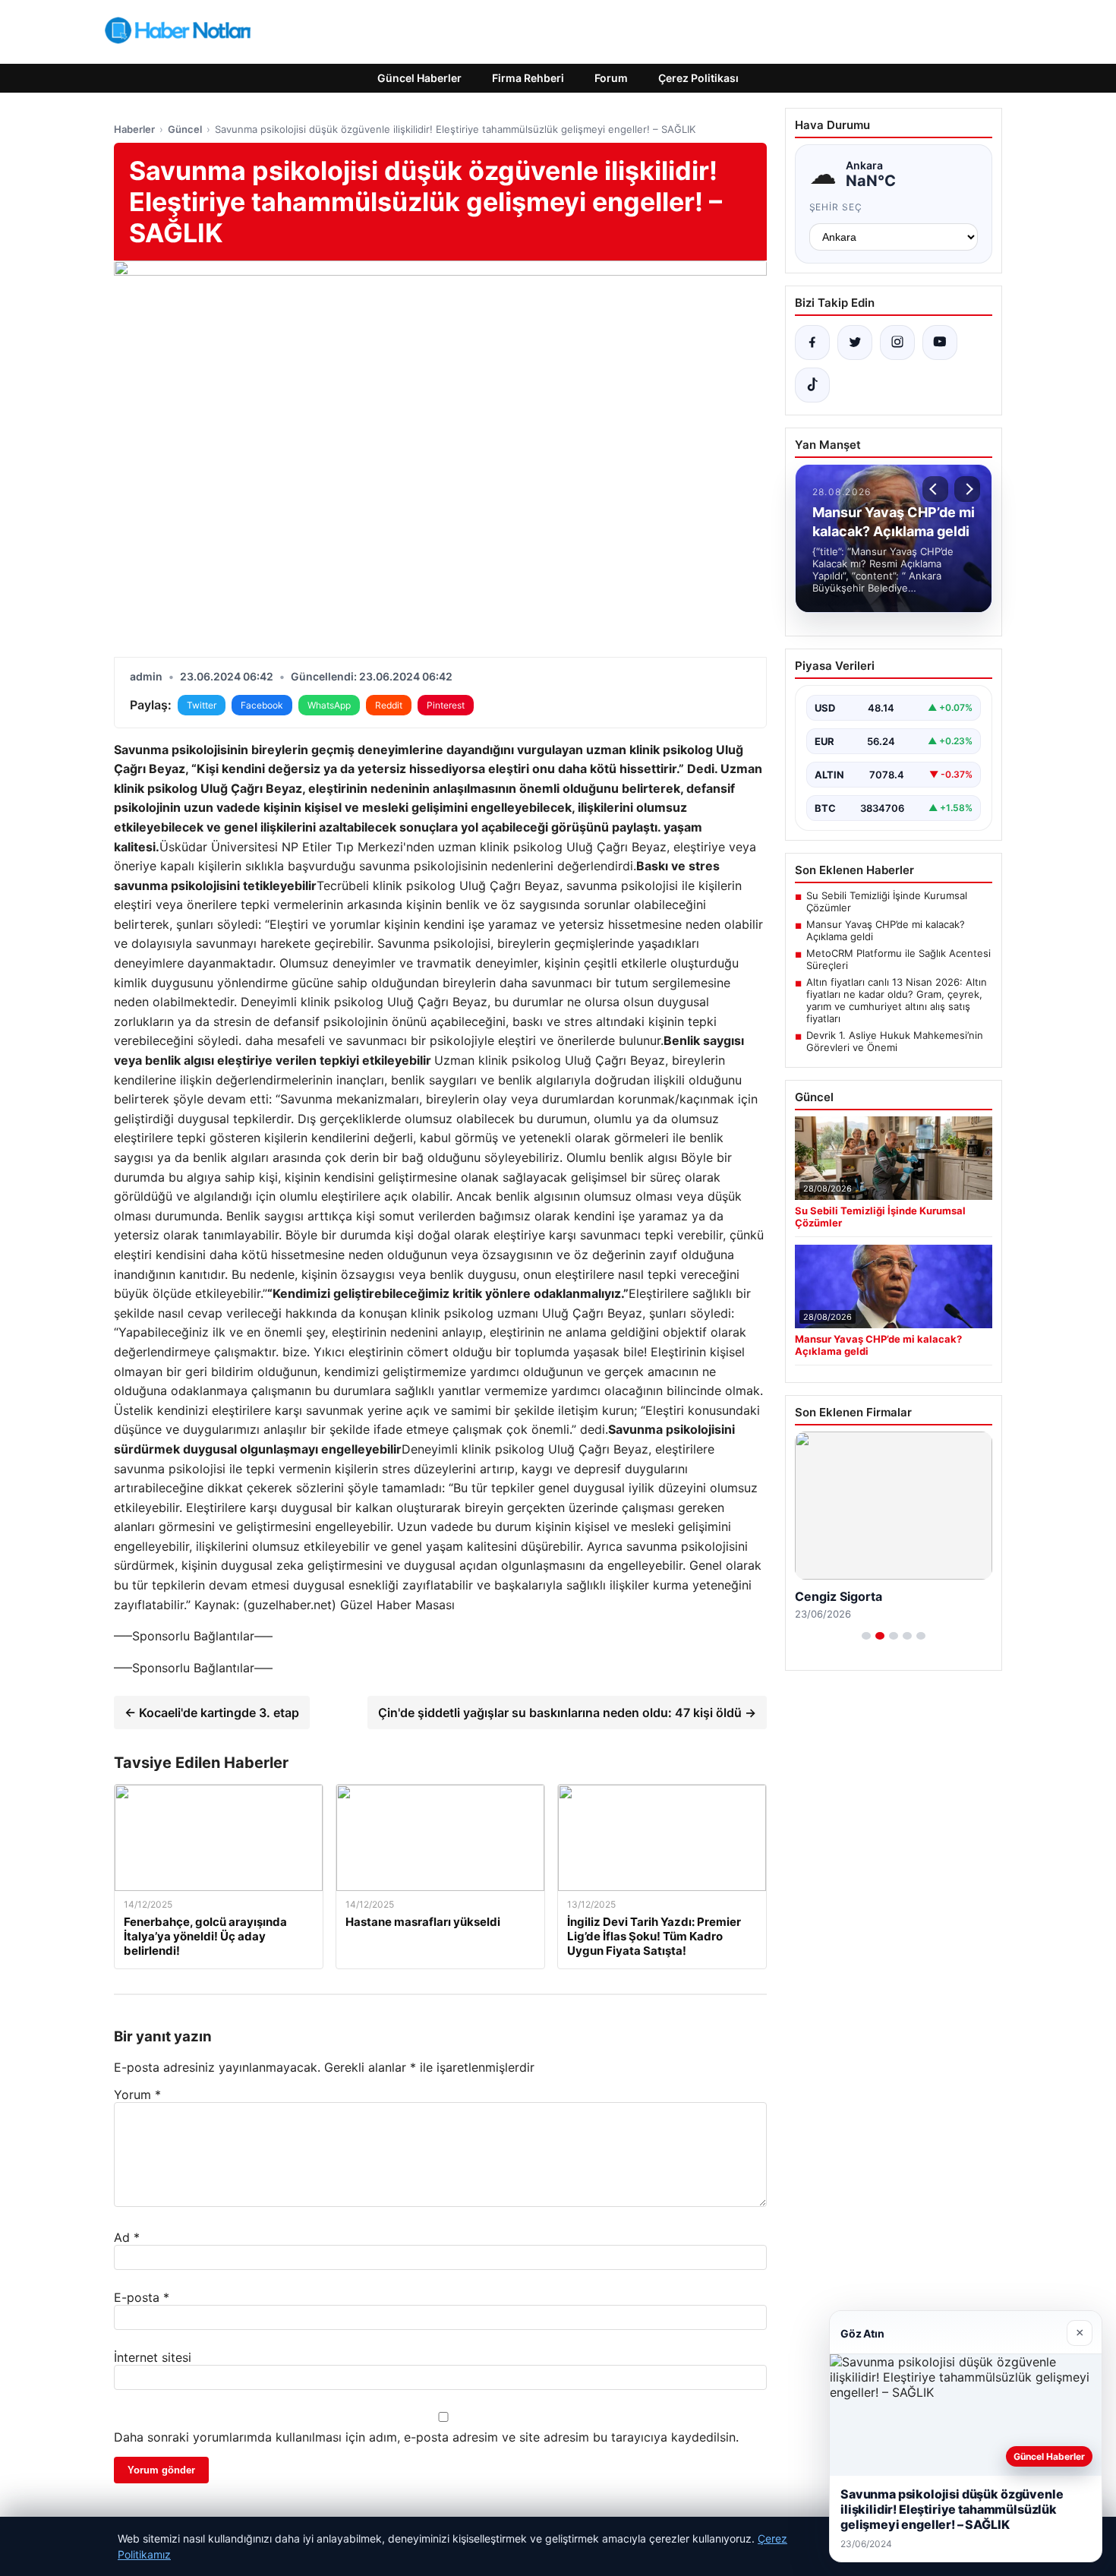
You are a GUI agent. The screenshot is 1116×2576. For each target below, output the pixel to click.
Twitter (202, 705)
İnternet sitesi (153, 2357)
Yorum (137, 2095)
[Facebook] (812, 343)
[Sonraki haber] (967, 489)
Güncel (185, 129)
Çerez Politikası (698, 78)
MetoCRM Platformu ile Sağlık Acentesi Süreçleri (898, 959)
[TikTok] (812, 385)
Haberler (134, 129)
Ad (127, 2237)
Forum (611, 78)
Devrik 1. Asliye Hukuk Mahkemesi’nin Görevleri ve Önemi (895, 1041)
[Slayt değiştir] (866, 1636)
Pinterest (446, 705)
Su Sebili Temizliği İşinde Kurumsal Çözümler (887, 901)
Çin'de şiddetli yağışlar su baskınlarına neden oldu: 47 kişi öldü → (567, 1713)
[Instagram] (897, 343)
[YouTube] (940, 343)
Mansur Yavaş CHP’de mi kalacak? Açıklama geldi (886, 930)
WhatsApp (329, 705)
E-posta (142, 2297)
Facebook (262, 705)
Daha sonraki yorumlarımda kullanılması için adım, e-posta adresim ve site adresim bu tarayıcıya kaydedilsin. (426, 2437)
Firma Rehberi (528, 78)
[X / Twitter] (855, 343)
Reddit (389, 705)
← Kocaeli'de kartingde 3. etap (212, 1713)
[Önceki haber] (935, 489)
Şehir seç (836, 207)
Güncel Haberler (419, 78)
